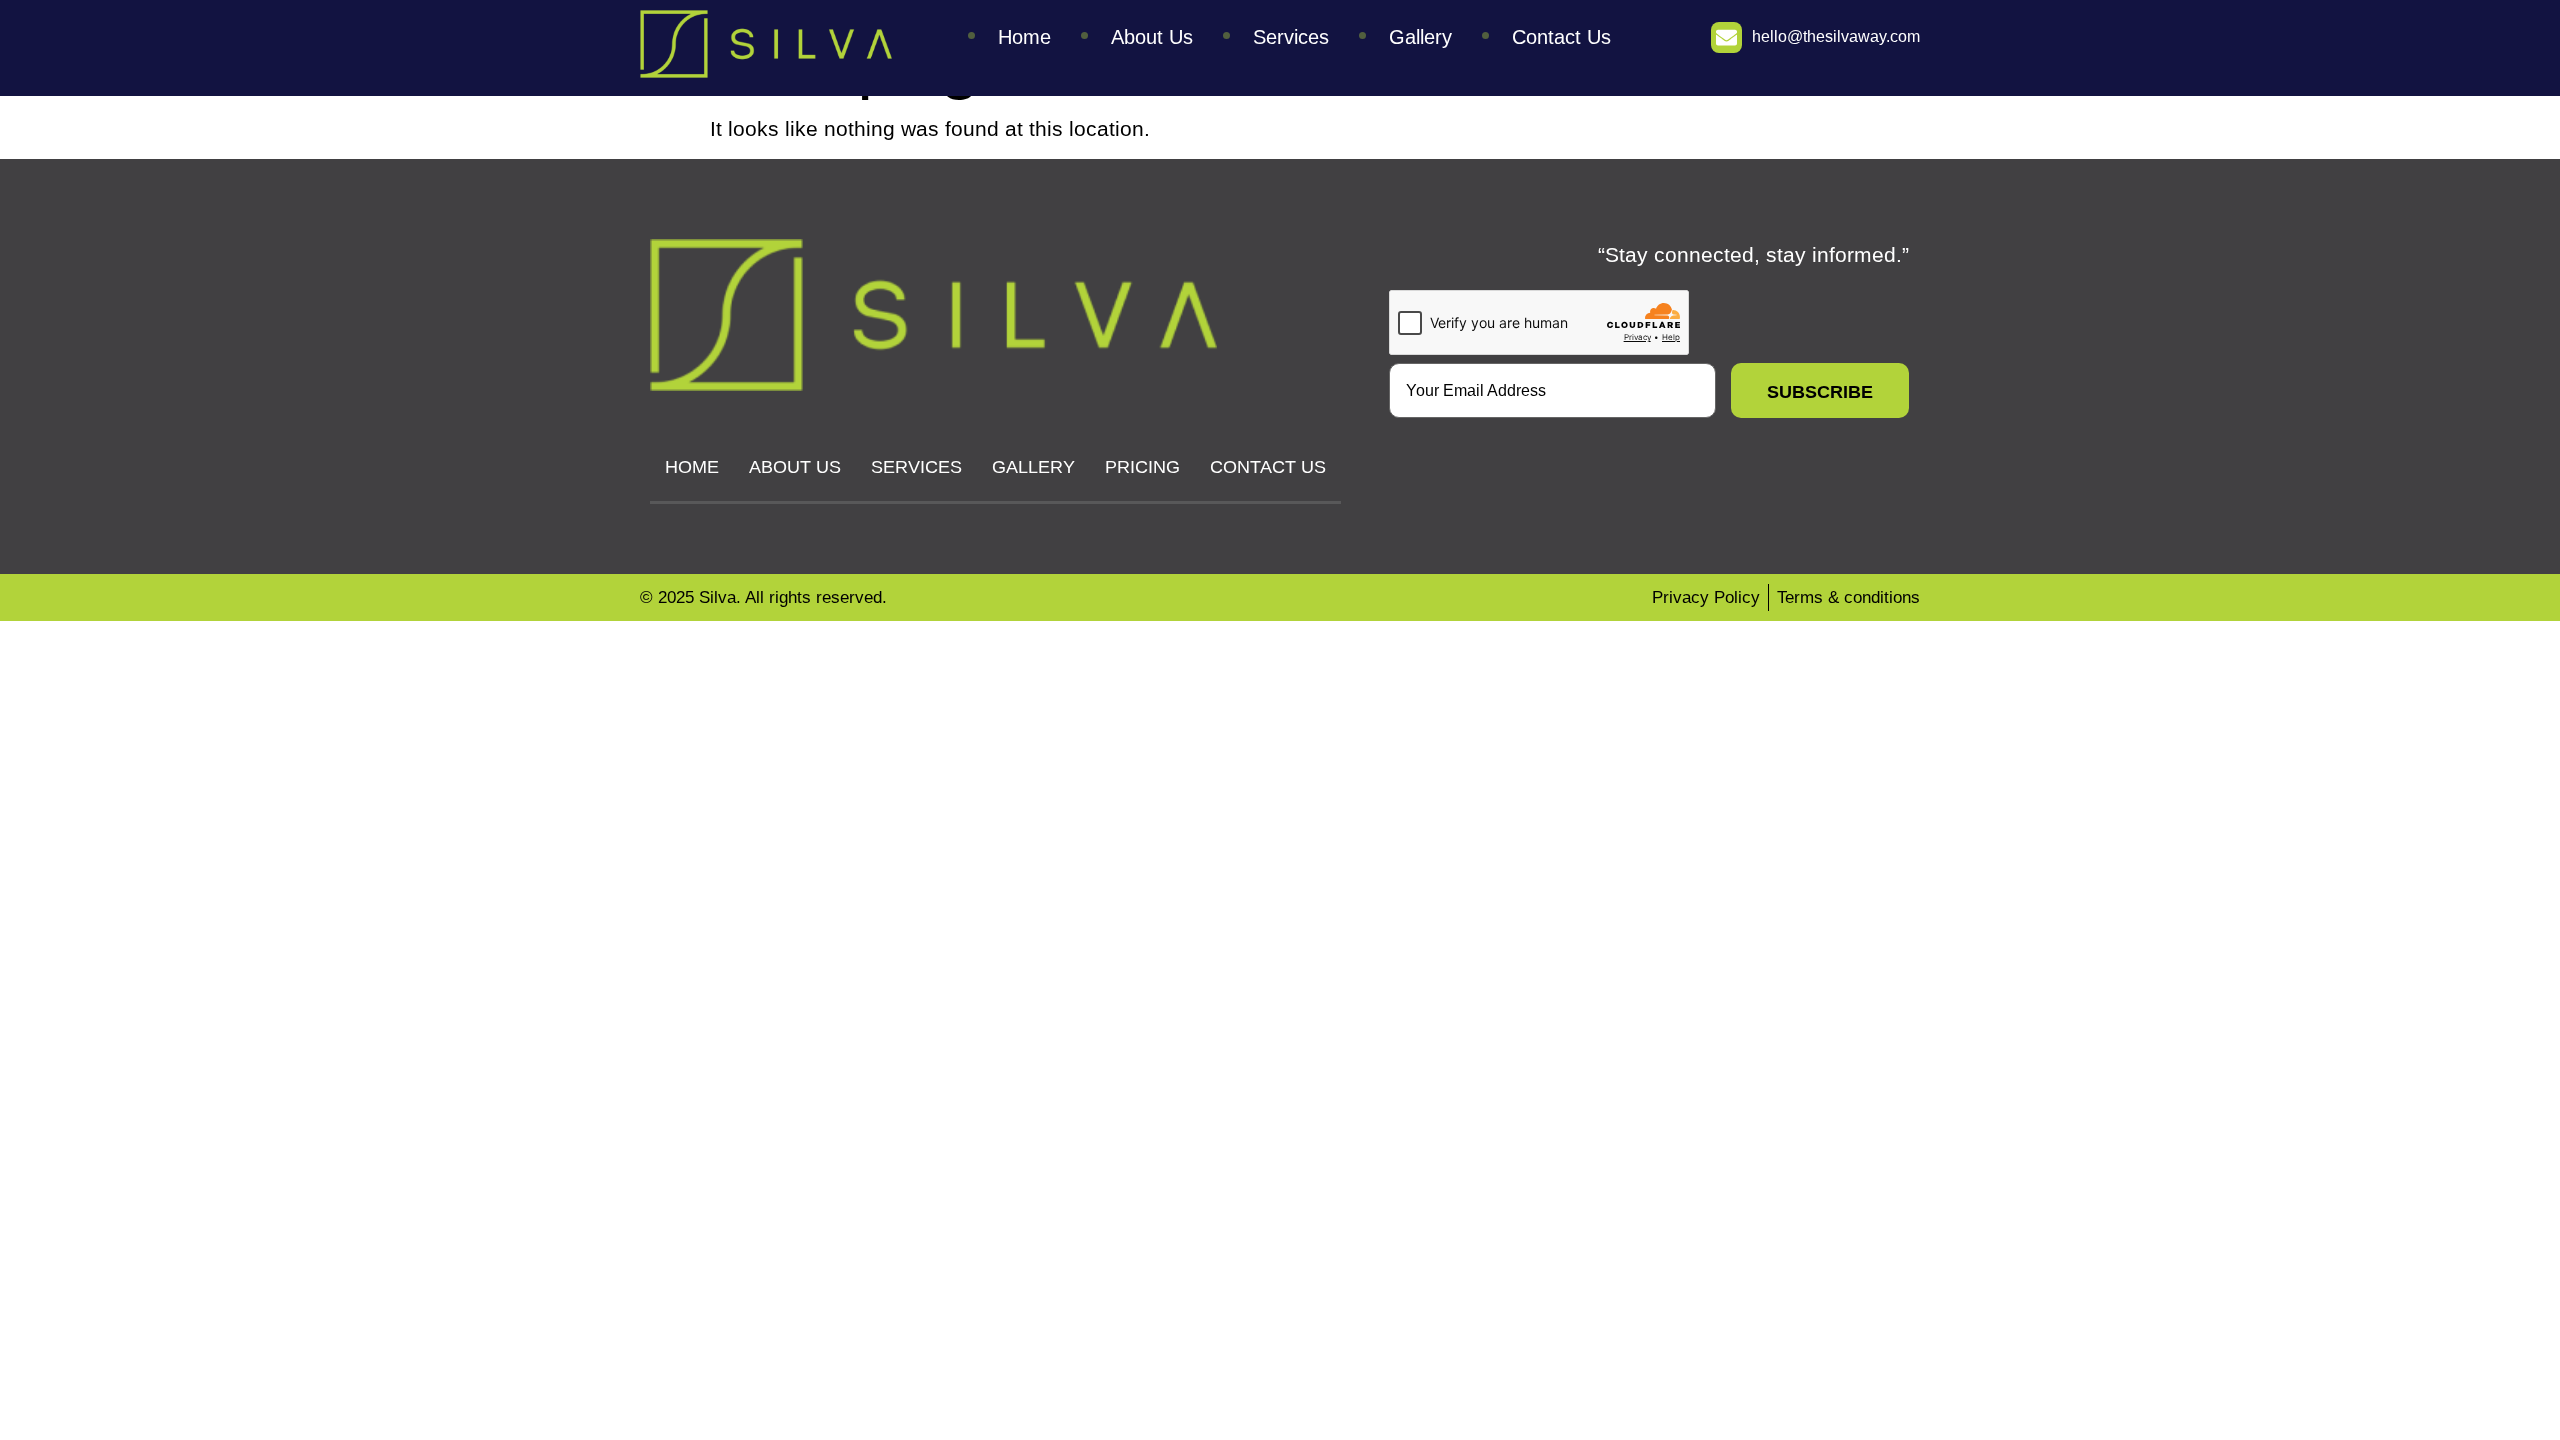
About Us (1152, 37)
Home (1024, 37)
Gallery (1420, 37)
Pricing (1142, 467)
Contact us (1561, 37)
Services (1291, 37)
